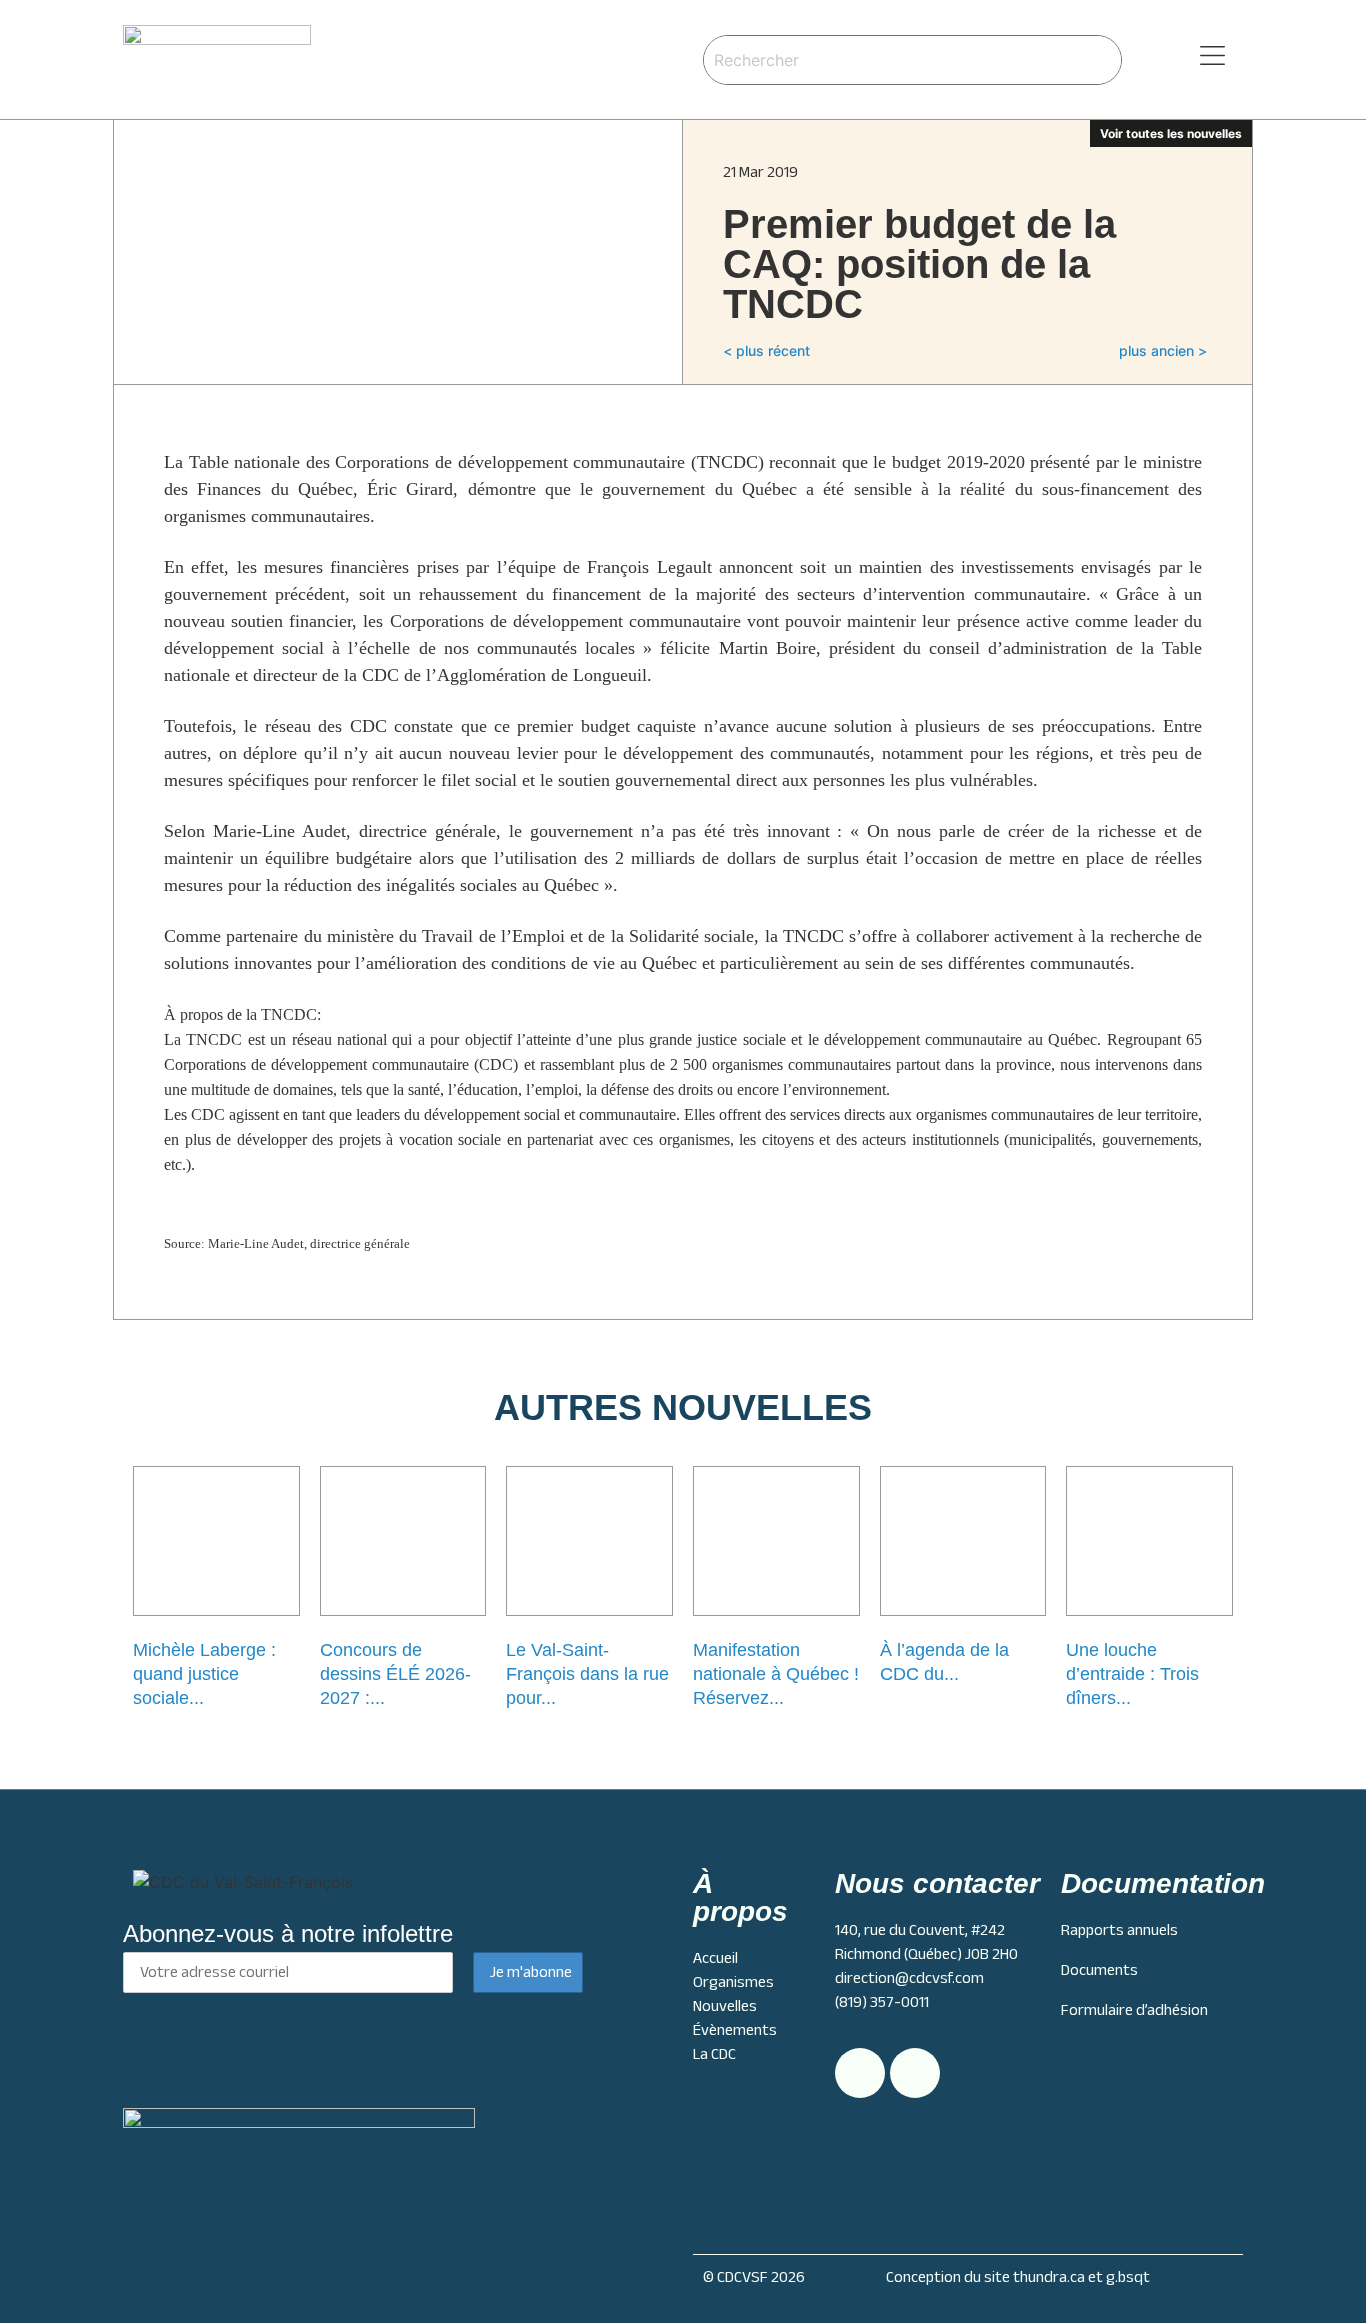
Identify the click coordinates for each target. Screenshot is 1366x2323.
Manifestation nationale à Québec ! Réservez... (776, 1674)
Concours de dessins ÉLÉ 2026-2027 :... (395, 1674)
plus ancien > (1163, 350)
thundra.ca (1049, 2277)
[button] (1187, 56)
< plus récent (766, 350)
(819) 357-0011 (882, 2002)
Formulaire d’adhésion (1134, 2010)
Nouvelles (725, 2006)
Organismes (733, 1982)
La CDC (714, 2054)
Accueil (715, 1958)
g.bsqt (1128, 2277)
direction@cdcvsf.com (909, 1978)
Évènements (735, 2030)
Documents (1099, 1970)
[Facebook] (915, 2073)
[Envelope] (860, 2073)
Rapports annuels (1119, 1930)
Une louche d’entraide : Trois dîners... (1132, 1674)
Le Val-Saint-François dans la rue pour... (587, 1674)
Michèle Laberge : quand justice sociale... (204, 1674)
